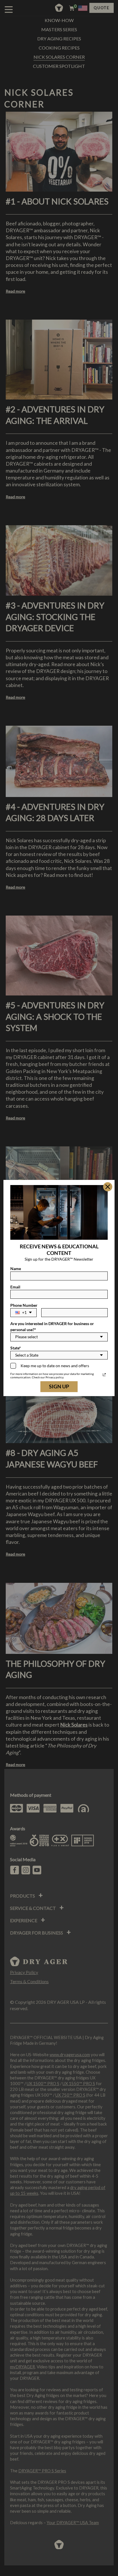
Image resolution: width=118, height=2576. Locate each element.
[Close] (108, 1187)
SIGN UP (59, 1386)
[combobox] (23, 1313)
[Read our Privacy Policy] (104, 1375)
